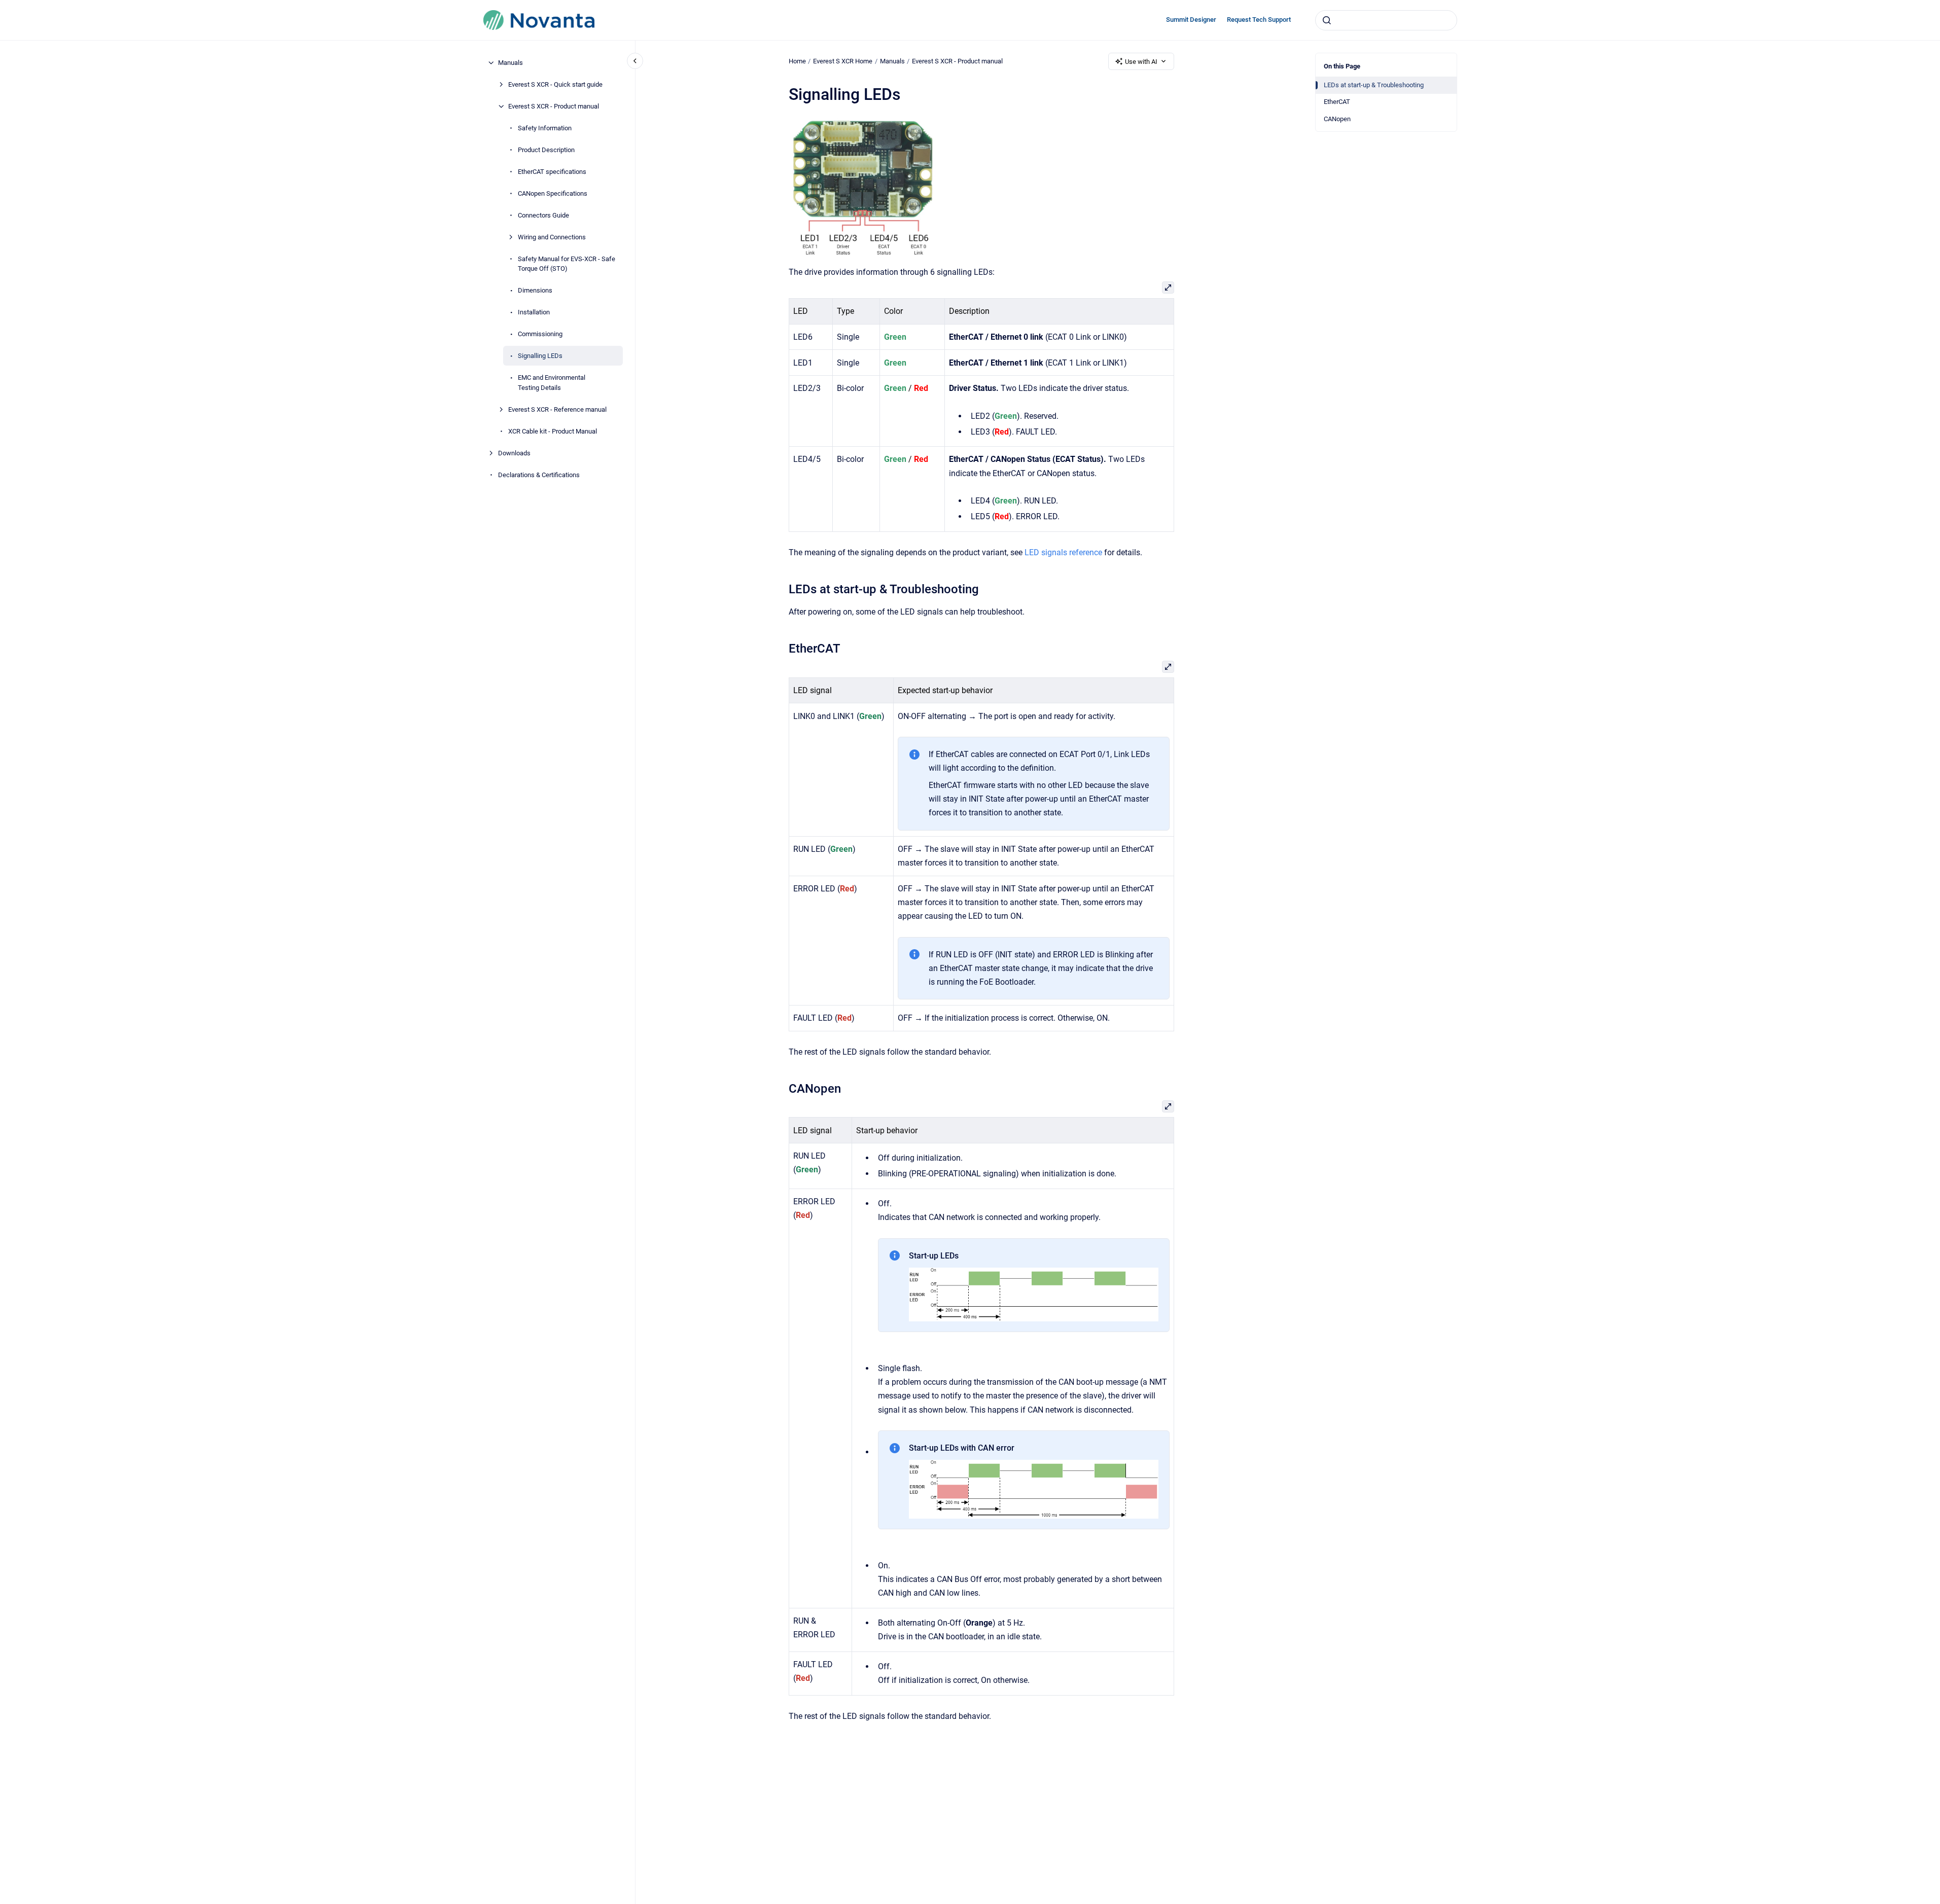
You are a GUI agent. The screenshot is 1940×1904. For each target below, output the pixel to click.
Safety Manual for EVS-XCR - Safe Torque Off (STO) (567, 264)
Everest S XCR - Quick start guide (555, 84)
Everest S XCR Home (843, 61)
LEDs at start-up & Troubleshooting (1374, 85)
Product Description (546, 150)
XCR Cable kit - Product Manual (553, 431)
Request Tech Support (1259, 20)
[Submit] (1327, 20)
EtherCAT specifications (552, 172)
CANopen (1337, 119)
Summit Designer (1191, 20)
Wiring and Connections (552, 237)
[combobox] (1386, 20)
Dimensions (535, 290)
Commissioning (540, 334)
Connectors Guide (543, 215)
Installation (534, 312)
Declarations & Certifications (539, 475)
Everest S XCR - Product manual (554, 106)
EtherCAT (1337, 102)
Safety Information (545, 128)
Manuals (510, 63)
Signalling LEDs (540, 356)
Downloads (514, 453)
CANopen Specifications (553, 193)
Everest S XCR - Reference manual (557, 409)
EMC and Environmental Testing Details (552, 383)
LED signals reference (1063, 552)
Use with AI (1141, 62)
